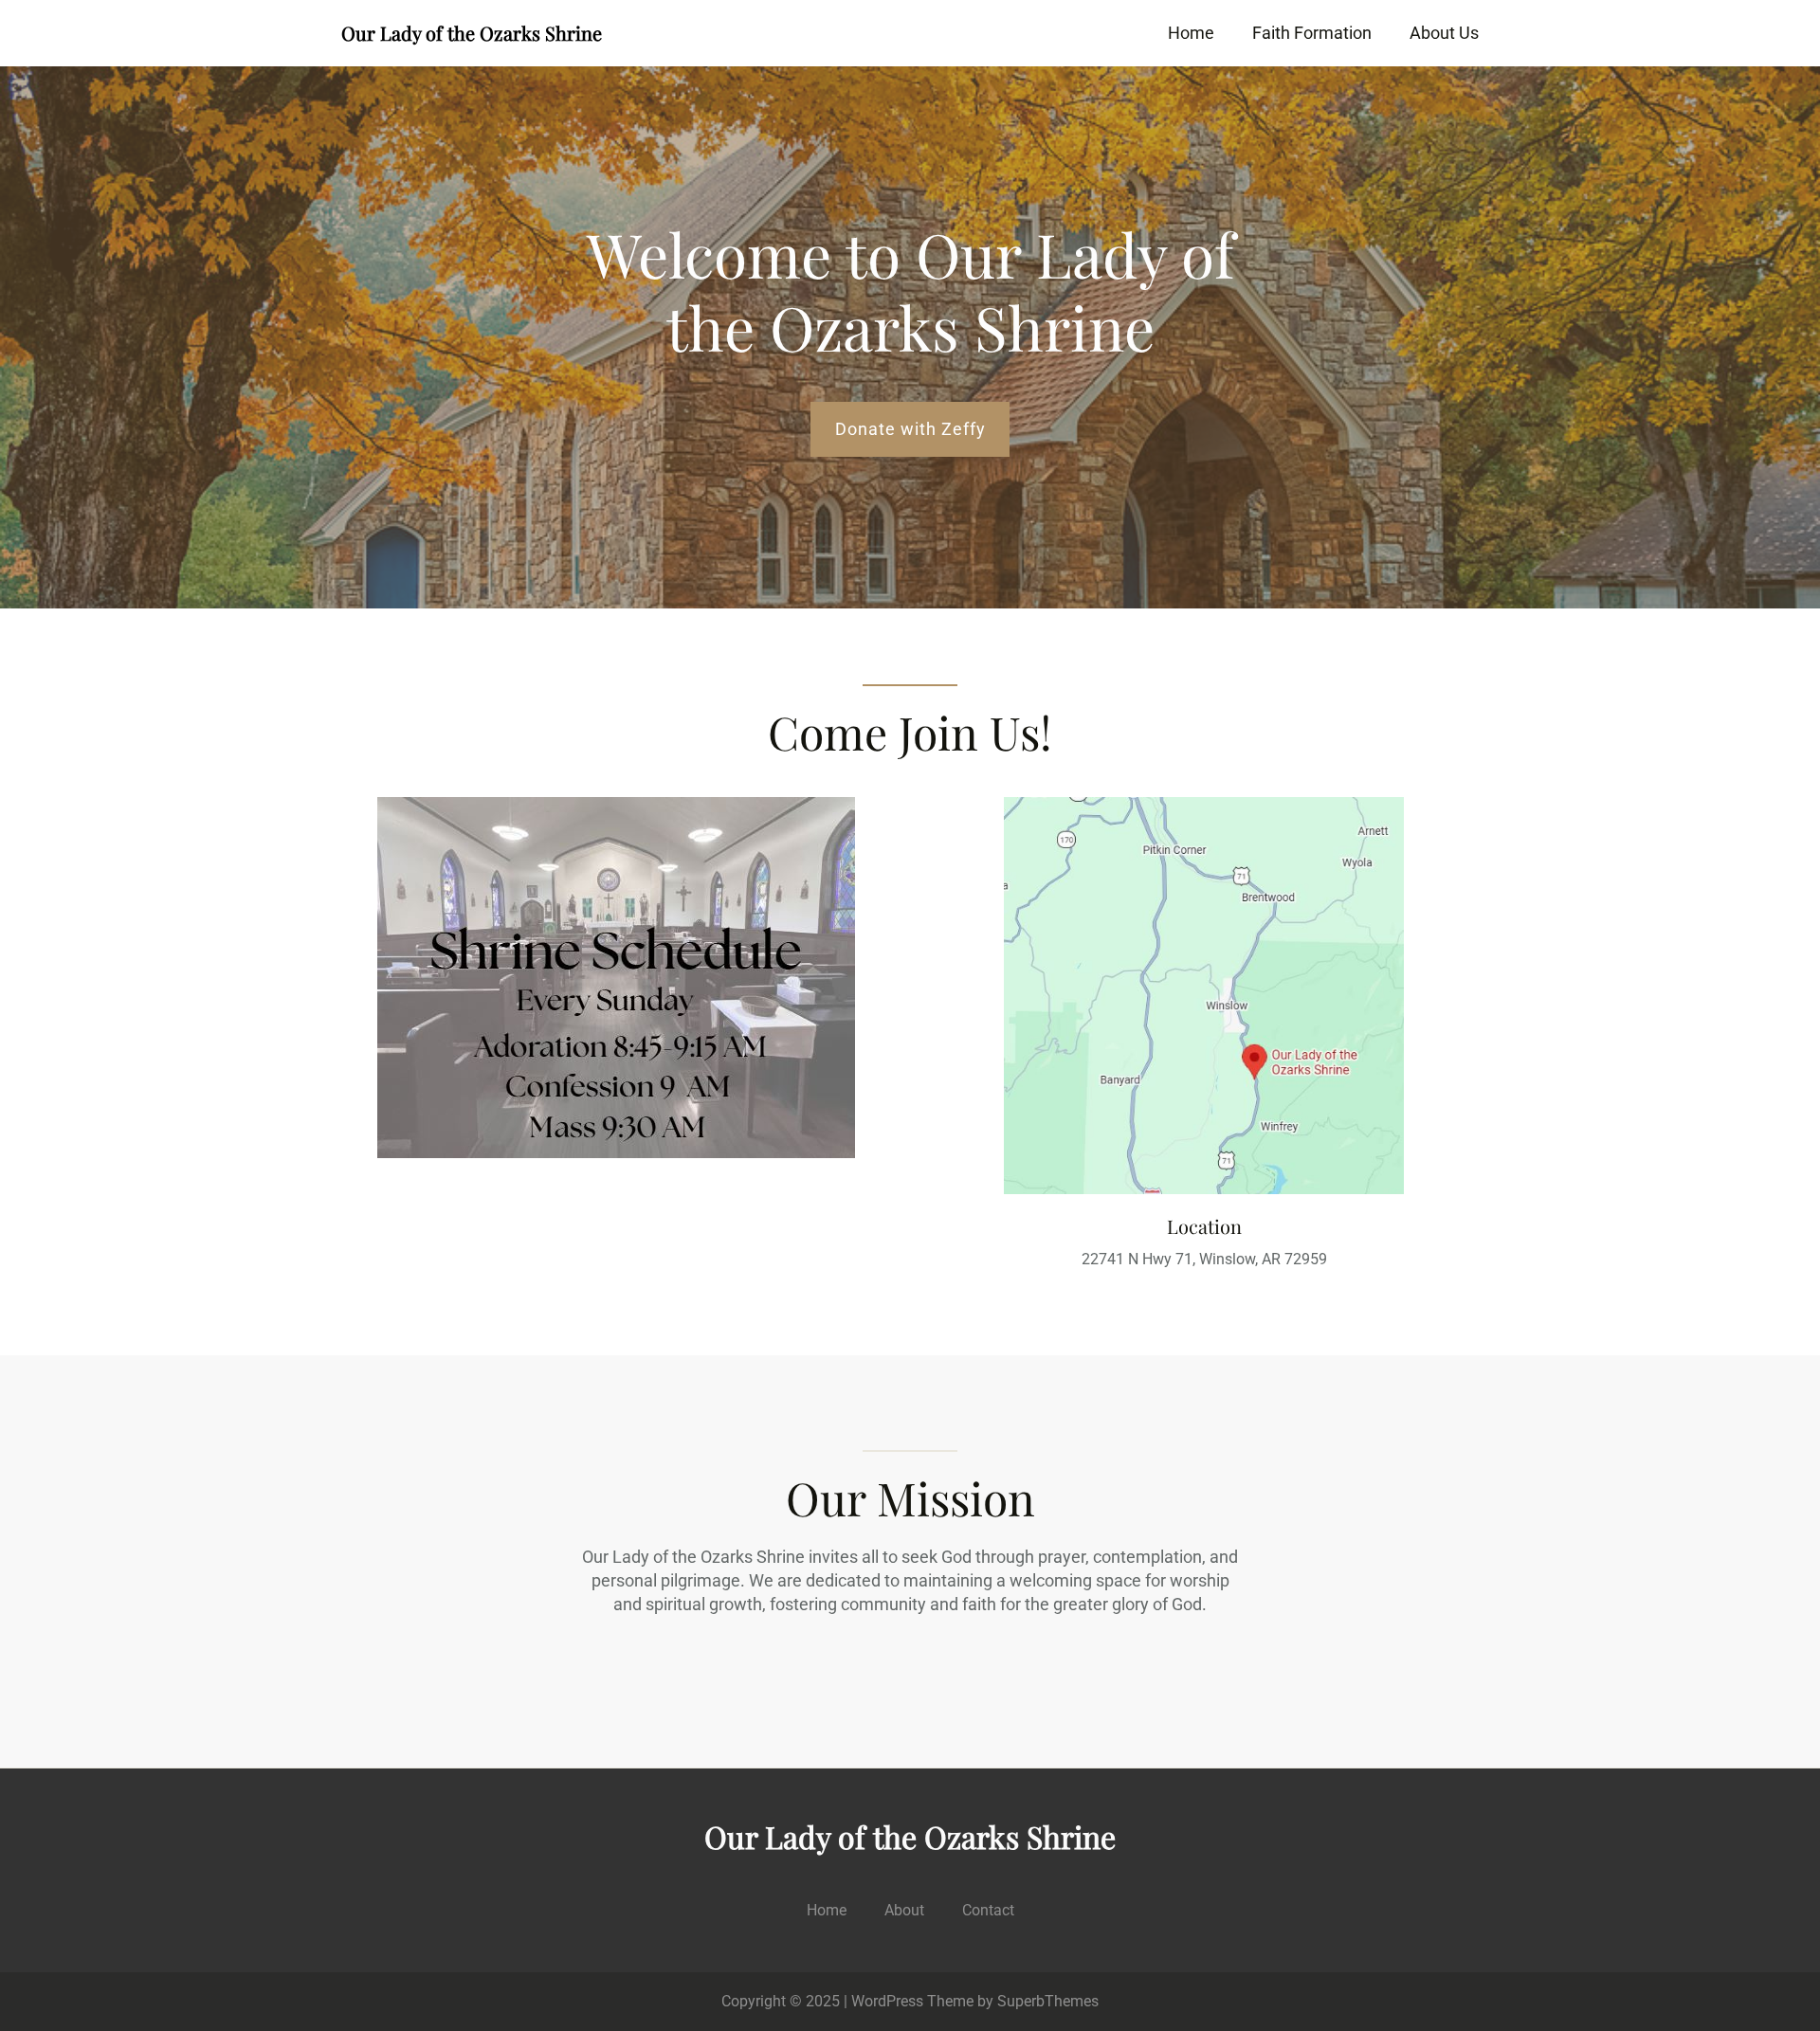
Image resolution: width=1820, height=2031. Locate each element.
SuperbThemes (1048, 2001)
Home (1191, 33)
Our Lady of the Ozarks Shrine (472, 33)
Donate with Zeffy (910, 429)
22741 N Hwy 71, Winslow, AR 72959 (1204, 1259)
